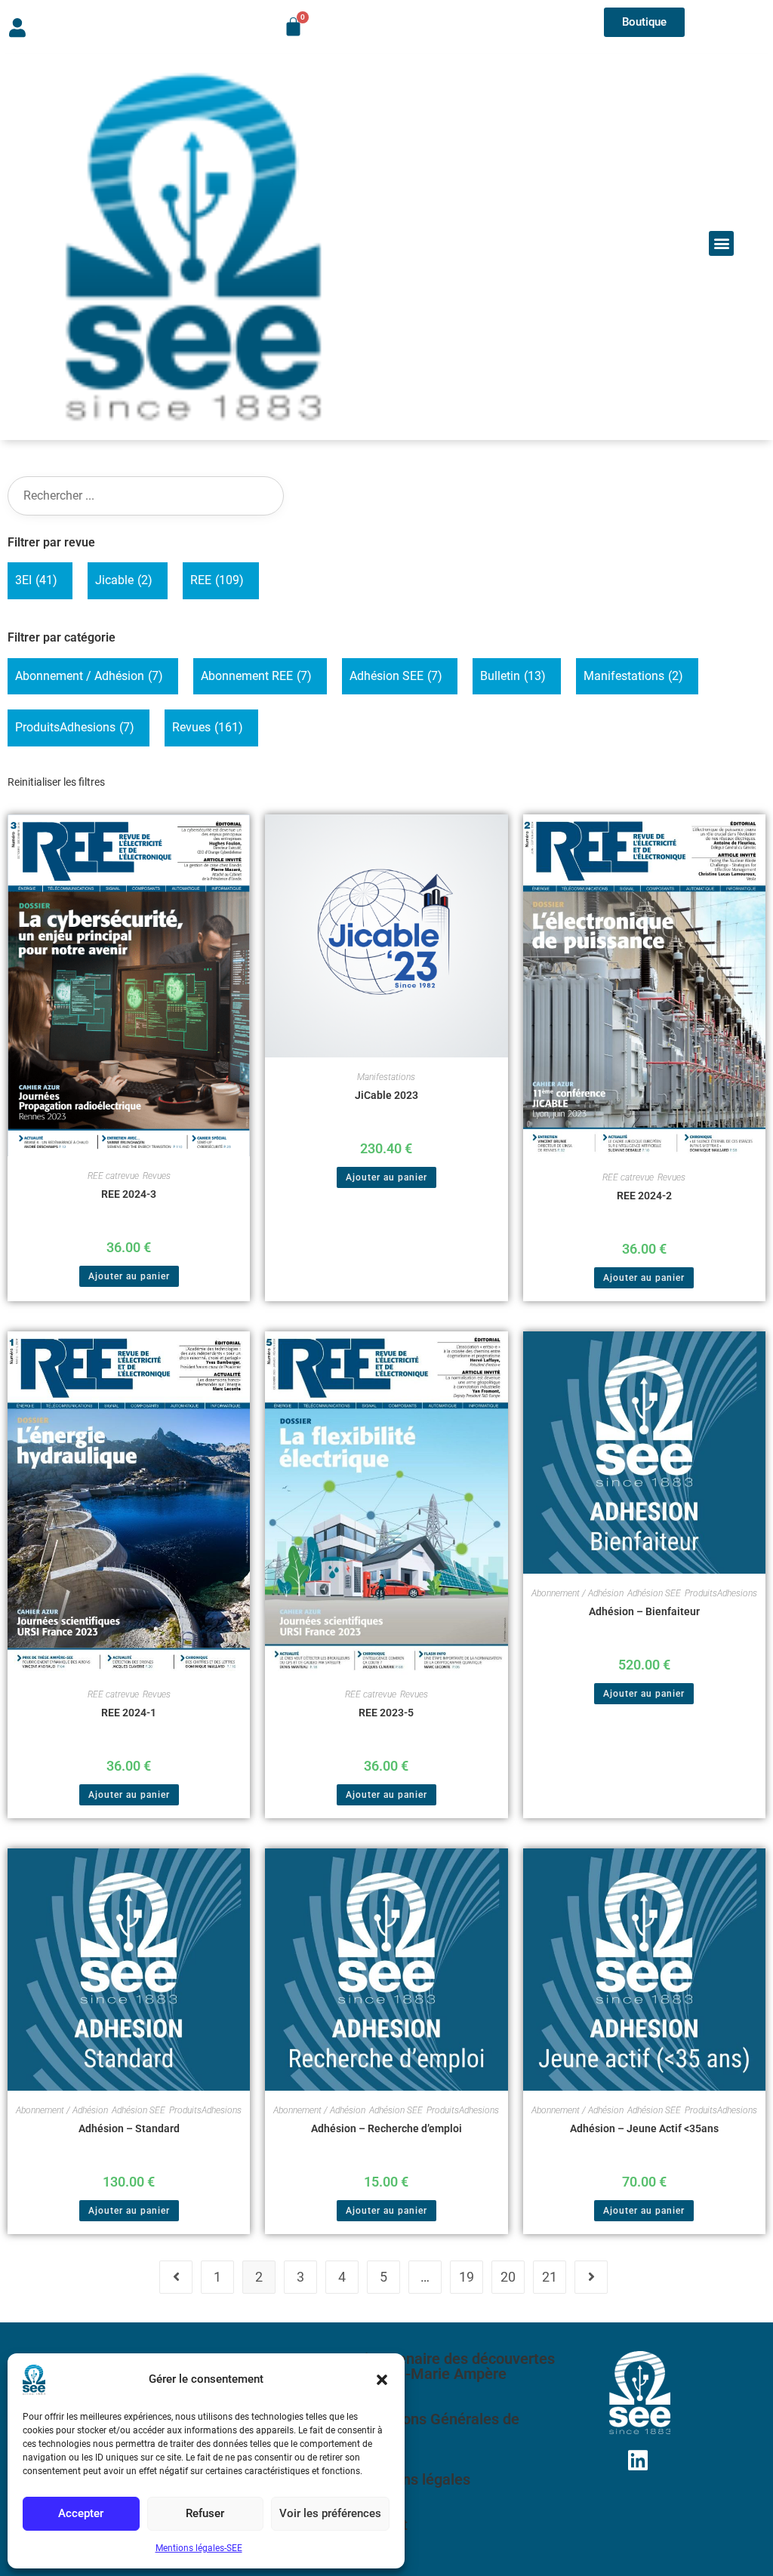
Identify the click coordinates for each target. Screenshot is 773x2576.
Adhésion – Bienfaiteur (644, 1611)
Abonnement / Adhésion (89, 676)
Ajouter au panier (129, 1276)
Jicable (124, 580)
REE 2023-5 (386, 1713)
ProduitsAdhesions (75, 727)
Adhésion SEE (396, 676)
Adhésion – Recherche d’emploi (386, 2128)
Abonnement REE (256, 676)
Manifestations (633, 676)
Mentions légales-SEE (199, 2548)
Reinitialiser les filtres (56, 782)
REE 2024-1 (129, 1713)
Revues (208, 727)
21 (550, 2277)
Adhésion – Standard (129, 2128)
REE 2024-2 (644, 1196)
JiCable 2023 (386, 1095)
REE (217, 580)
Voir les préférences (330, 2513)
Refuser (205, 2513)
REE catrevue (113, 1176)
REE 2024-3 (129, 1194)
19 (467, 2277)
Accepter (81, 2513)
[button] (382, 2380)
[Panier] (293, 27)
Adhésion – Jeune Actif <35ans (644, 2128)
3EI (36, 580)
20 (508, 2277)
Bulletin (513, 676)
